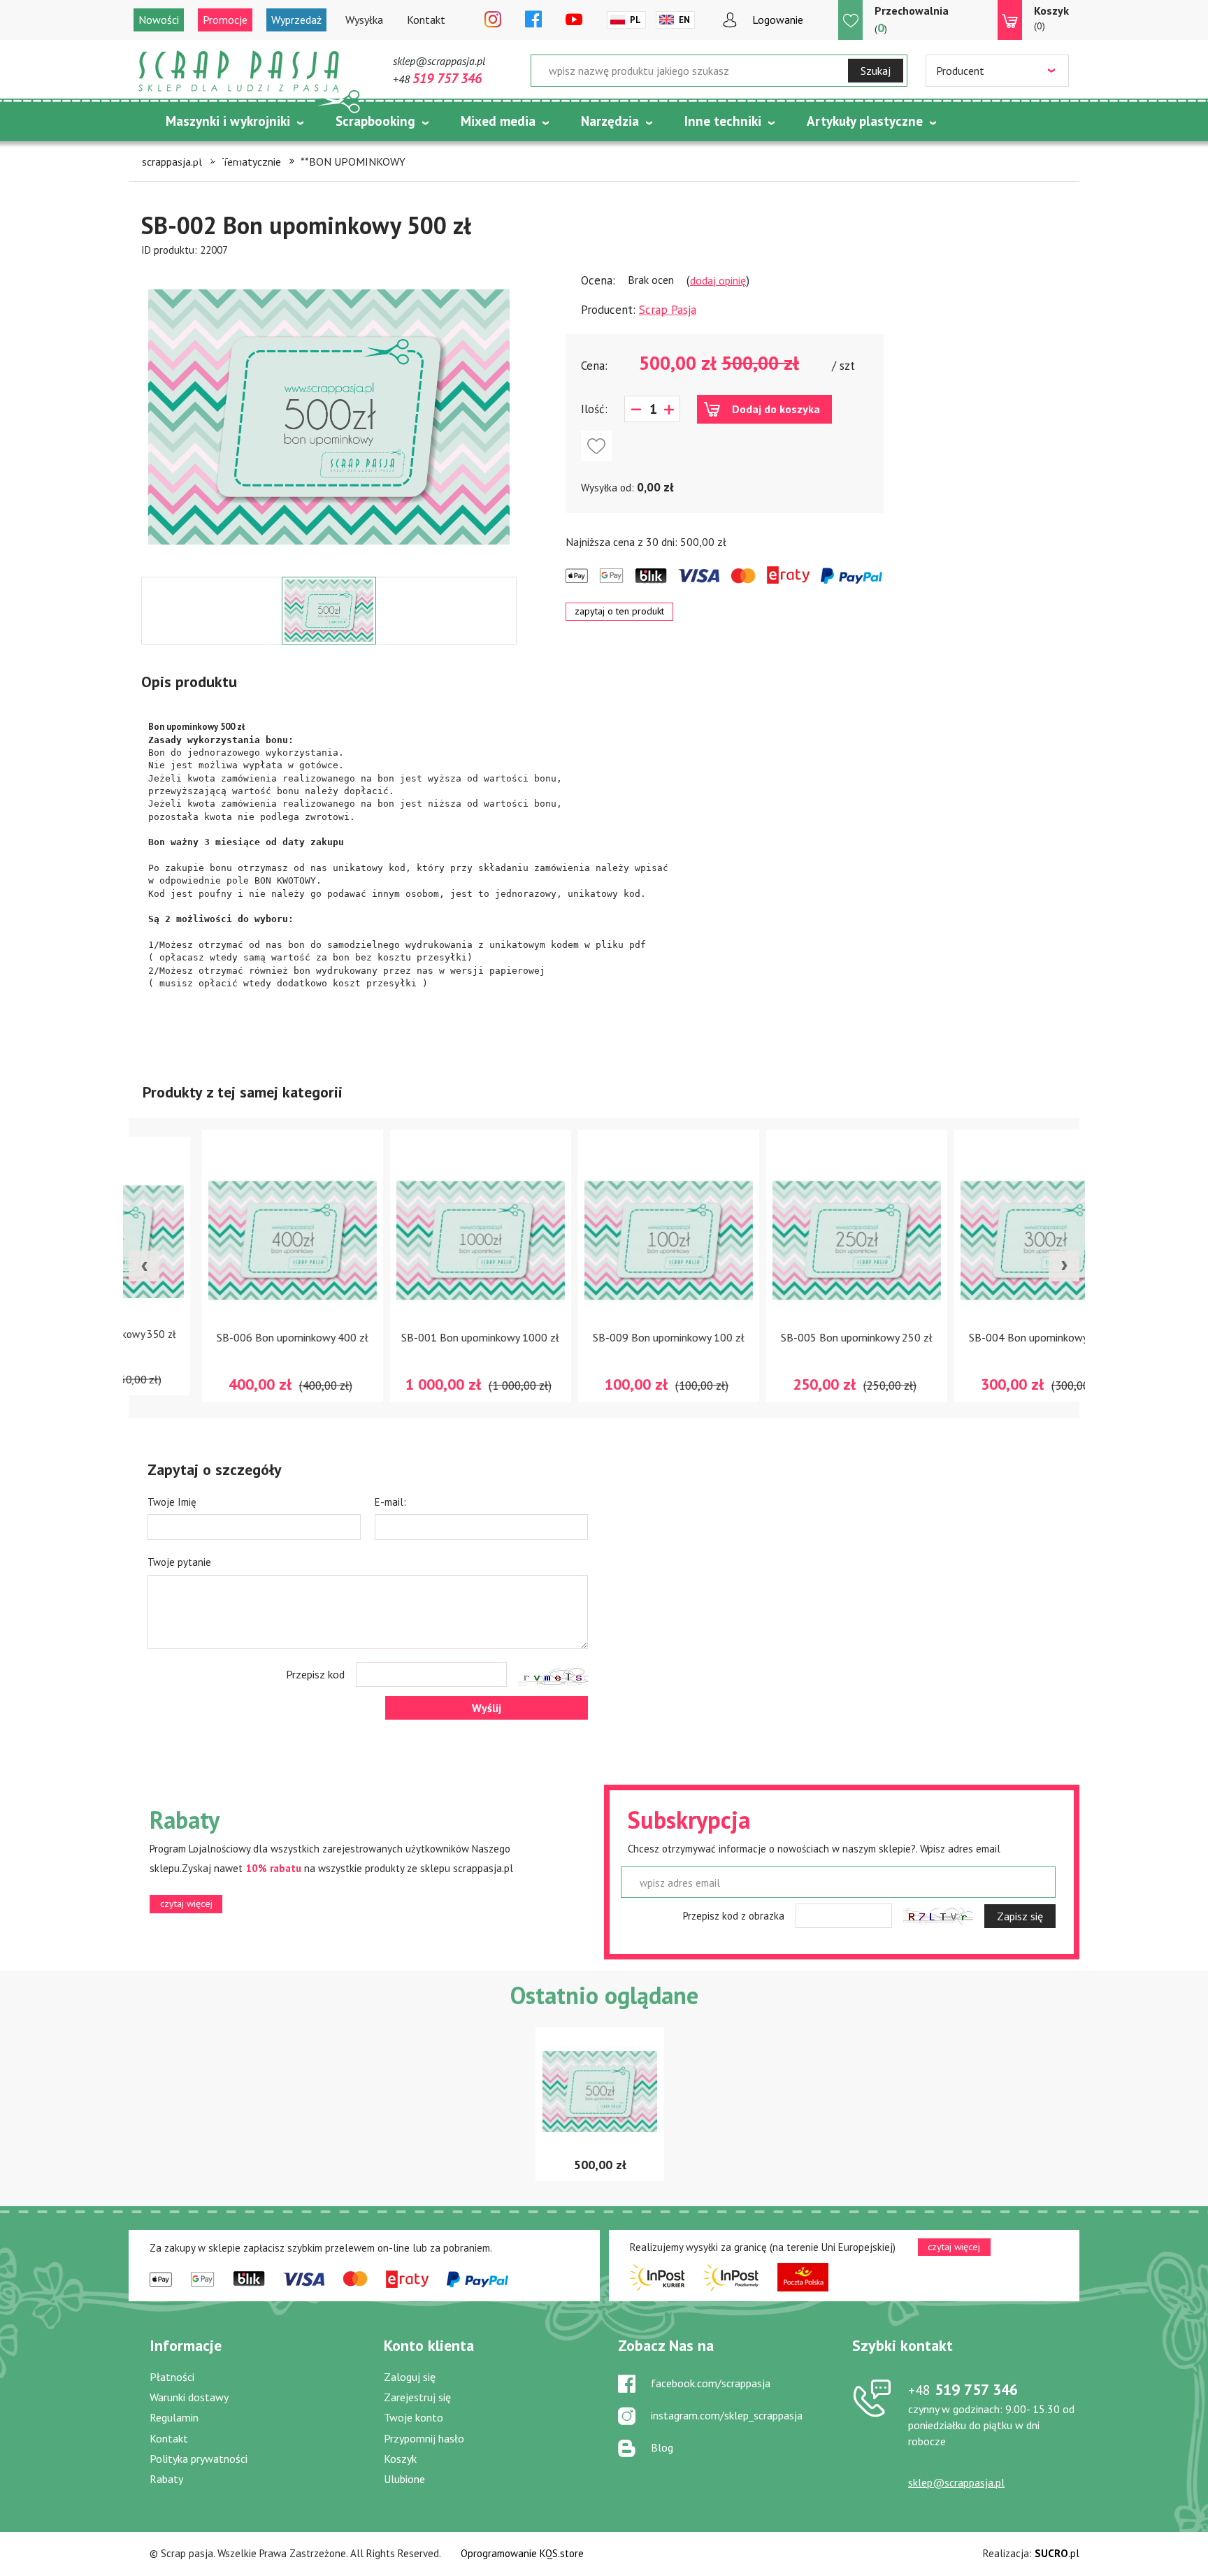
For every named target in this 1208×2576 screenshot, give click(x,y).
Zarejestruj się (417, 2397)
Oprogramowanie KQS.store (522, 2553)
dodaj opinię (718, 280)
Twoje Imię (172, 1502)
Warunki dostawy (189, 2397)
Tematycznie (204, 156)
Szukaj (876, 71)
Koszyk (400, 2459)
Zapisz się (1020, 1916)
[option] (329, 417)
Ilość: (594, 409)
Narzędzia (610, 121)
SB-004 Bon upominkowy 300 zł (980, 1337)
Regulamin (174, 2417)
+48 (437, 79)
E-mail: (390, 1502)
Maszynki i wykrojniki (228, 121)
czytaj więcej (186, 1904)
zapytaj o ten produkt (619, 611)
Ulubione (404, 2479)
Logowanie (778, 20)
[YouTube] (574, 20)
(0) (1051, 18)
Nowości (159, 20)
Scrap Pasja (668, 310)
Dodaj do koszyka (776, 409)
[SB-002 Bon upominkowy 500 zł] (329, 417)
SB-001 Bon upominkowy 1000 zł (416, 1337)
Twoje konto (414, 2417)
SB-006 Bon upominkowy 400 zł (228, 1337)
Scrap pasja (239, 72)
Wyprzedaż (296, 20)
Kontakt (426, 20)
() (912, 20)
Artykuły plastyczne (865, 121)
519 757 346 (963, 2389)
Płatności (172, 2377)
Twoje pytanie (179, 1562)
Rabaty (166, 2479)
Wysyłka (364, 20)
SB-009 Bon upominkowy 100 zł (604, 1337)
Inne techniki (723, 121)
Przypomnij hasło (424, 2438)
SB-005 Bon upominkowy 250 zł (792, 1337)
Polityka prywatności (199, 2459)
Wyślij (487, 1708)
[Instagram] (493, 20)
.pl (1057, 2553)
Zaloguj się (410, 2377)
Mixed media (498, 121)
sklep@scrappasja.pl (439, 61)
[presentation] (144, 1266)
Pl (635, 20)
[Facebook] (533, 20)
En (684, 20)
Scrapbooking (375, 121)
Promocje (225, 20)
